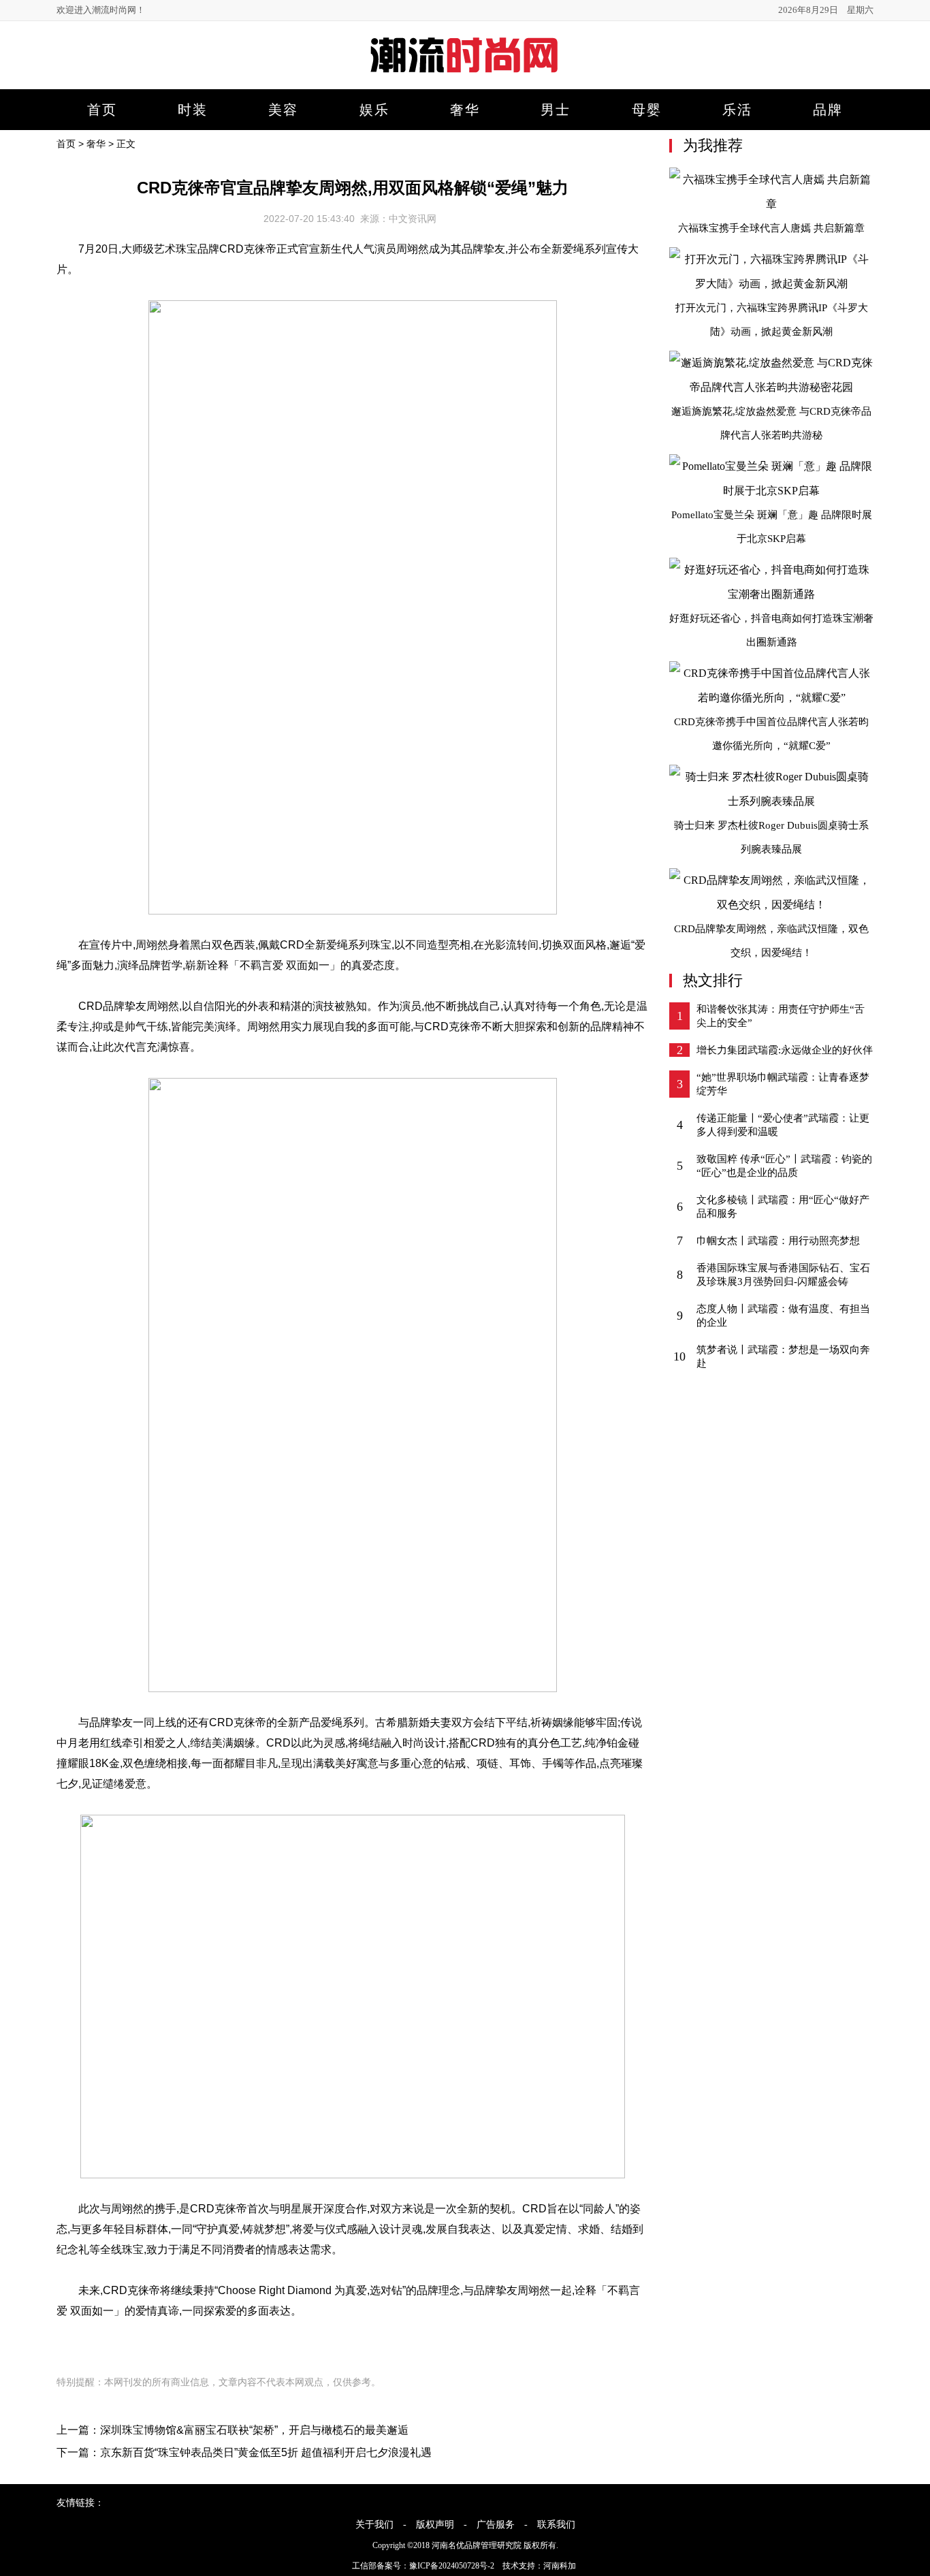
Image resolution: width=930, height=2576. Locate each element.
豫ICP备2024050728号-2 (452, 2566)
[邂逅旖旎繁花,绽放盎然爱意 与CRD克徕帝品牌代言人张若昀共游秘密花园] (771, 387)
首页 (102, 110)
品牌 (828, 110)
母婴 (647, 110)
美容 (283, 110)
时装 (193, 110)
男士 (556, 110)
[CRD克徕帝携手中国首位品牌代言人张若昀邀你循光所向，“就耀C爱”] (771, 698)
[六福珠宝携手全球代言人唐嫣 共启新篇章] (771, 204)
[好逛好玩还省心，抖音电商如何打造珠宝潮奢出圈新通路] (771, 594)
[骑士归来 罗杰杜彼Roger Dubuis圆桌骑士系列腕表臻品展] (771, 801)
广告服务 (496, 2525)
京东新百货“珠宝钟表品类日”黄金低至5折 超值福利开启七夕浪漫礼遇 (266, 2452)
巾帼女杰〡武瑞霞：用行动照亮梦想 (778, 1241)
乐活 (737, 110)
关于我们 (374, 2525)
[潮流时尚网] (465, 79)
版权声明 (435, 2525)
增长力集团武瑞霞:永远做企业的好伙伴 (785, 1050)
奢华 (465, 110)
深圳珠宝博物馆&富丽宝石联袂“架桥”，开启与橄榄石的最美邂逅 (254, 2430)
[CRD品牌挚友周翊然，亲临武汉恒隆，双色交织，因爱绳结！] (771, 905)
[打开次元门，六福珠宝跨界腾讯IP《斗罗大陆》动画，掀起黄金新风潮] (771, 284)
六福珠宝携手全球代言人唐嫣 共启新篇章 (771, 228)
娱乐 (374, 110)
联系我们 (556, 2525)
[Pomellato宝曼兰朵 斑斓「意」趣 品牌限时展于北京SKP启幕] (771, 491)
